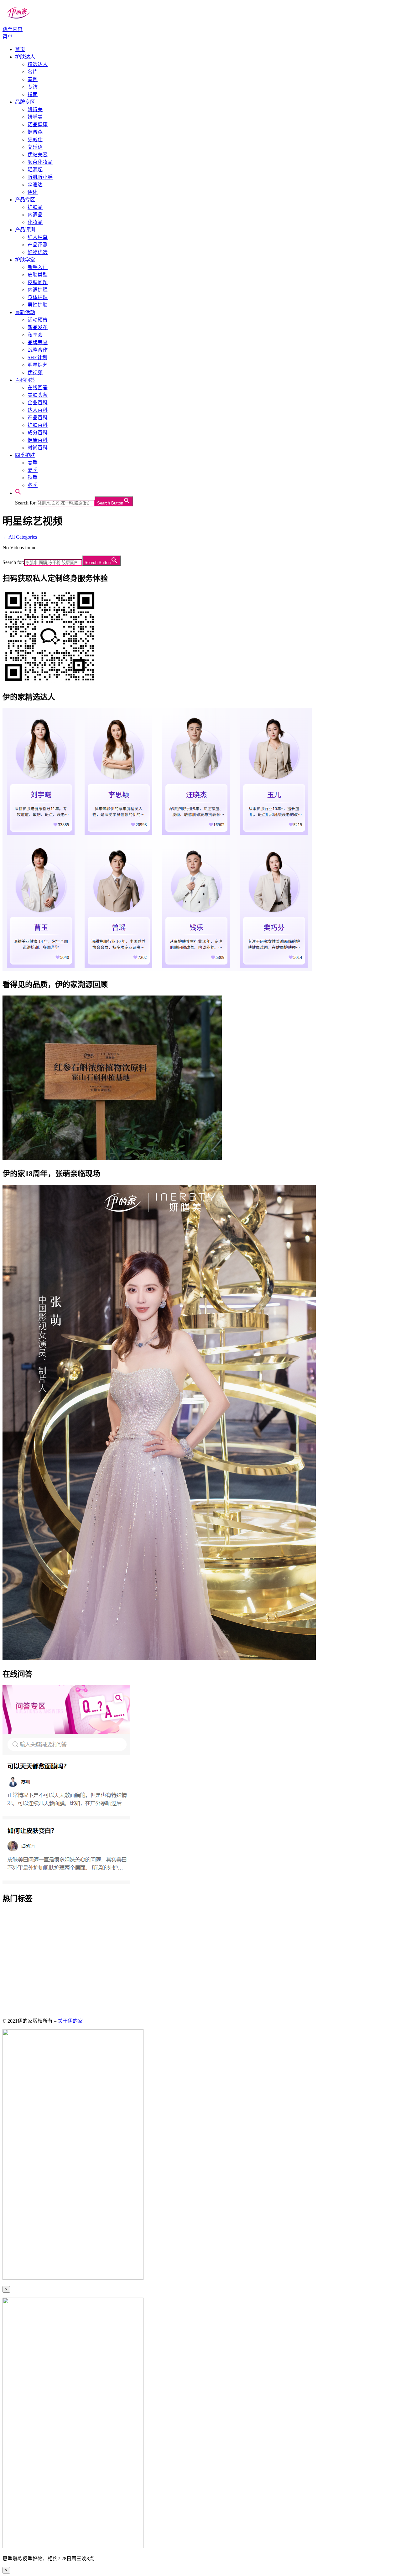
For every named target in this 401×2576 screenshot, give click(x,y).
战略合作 (38, 350)
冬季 (33, 485)
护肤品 (35, 207)
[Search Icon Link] (18, 493)
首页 (20, 49)
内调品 (35, 215)
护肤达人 (25, 57)
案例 (33, 79)
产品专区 (25, 200)
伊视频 (35, 372)
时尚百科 (38, 448)
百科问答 (25, 380)
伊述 (33, 192)
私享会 (35, 335)
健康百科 (38, 440)
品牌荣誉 (38, 342)
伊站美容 (38, 155)
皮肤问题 (38, 282)
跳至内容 (13, 29)
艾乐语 (35, 147)
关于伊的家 (70, 2021)
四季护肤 (25, 455)
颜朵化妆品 (40, 162)
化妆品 (35, 222)
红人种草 (38, 237)
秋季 (33, 478)
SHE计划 (37, 357)
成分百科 (38, 433)
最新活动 (25, 312)
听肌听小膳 (40, 177)
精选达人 (38, 64)
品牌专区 (25, 102)
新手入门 (38, 267)
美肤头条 (38, 395)
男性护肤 (38, 305)
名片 (33, 72)
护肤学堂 (25, 260)
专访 (33, 87)
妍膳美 (35, 117)
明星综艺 (38, 365)
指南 (33, 94)
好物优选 (38, 252)
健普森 (35, 132)
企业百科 (38, 403)
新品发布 (38, 327)
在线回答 (38, 388)
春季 (33, 463)
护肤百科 (38, 425)
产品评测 (25, 230)
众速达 (35, 185)
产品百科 (38, 418)
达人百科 (38, 410)
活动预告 (38, 320)
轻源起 (35, 170)
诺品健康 (38, 124)
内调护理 (38, 290)
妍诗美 (35, 109)
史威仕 (35, 140)
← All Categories (20, 537)
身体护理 (38, 297)
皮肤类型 (38, 275)
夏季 (33, 470)
